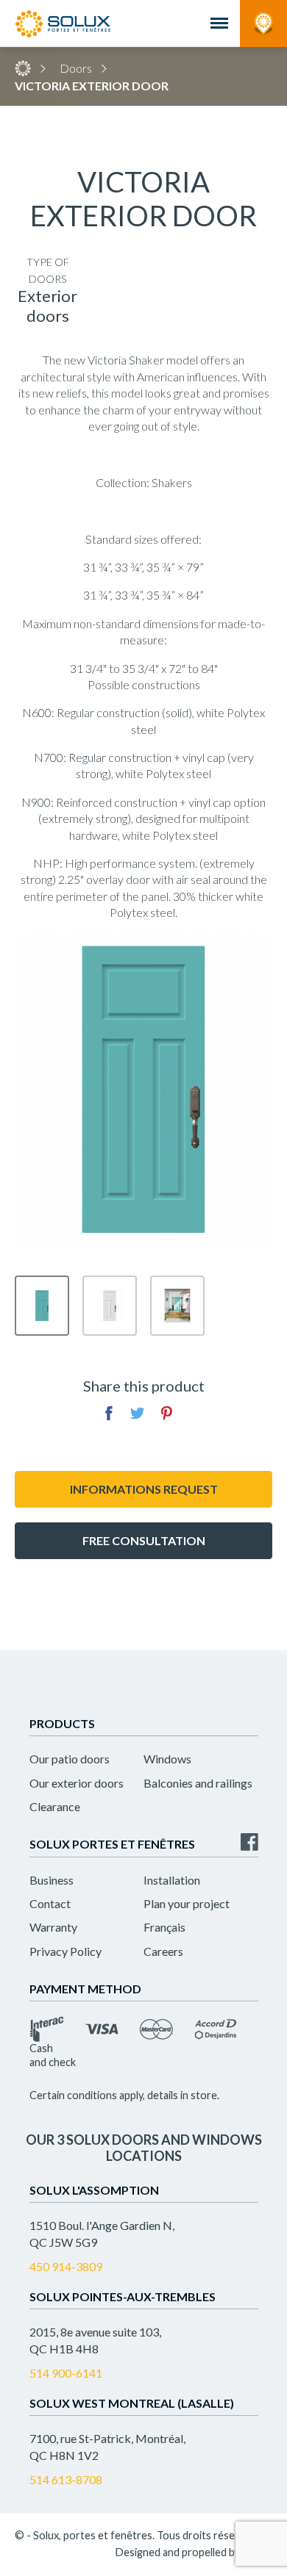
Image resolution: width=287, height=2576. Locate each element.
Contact (50, 1903)
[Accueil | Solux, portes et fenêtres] (63, 24)
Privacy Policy (65, 1951)
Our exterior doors (77, 1783)
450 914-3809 (66, 2266)
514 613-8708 (66, 2479)
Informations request (144, 1489)
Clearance (55, 1806)
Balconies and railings (198, 1783)
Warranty (53, 1927)
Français (164, 1927)
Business (52, 1880)
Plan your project (187, 1903)
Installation (172, 1880)
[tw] (138, 1413)
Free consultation (144, 1540)
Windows (167, 1759)
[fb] (109, 1413)
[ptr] (166, 1413)
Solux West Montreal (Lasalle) (132, 2403)
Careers (163, 1951)
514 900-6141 (66, 2373)
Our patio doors (70, 1759)
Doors (76, 68)
